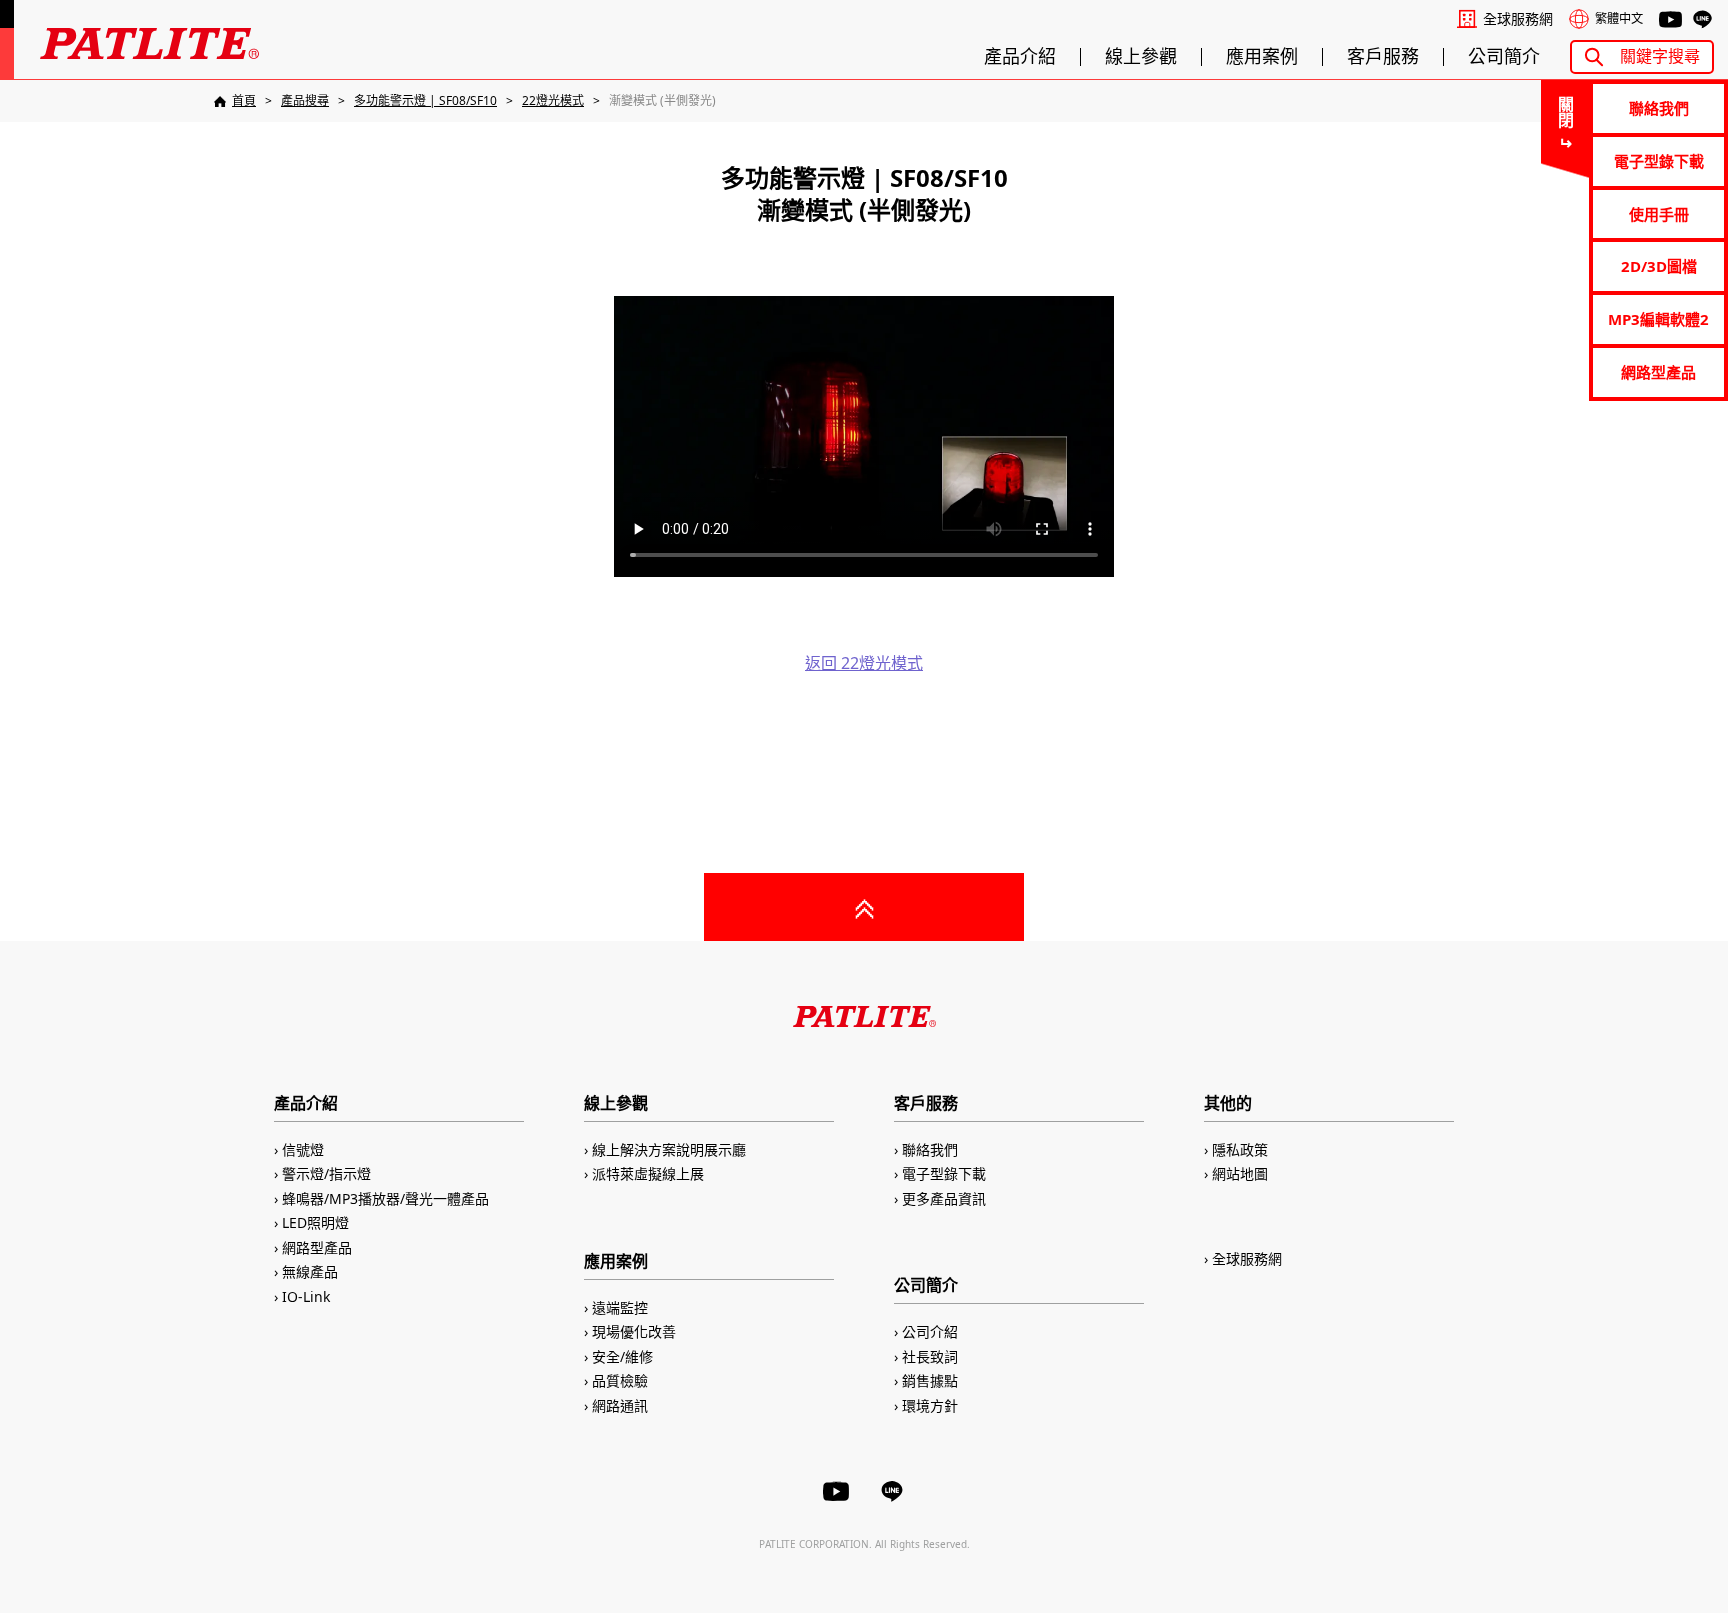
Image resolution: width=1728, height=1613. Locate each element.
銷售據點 (930, 1380)
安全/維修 (622, 1356)
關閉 (1565, 112)
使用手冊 (1659, 214)
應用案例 (1262, 57)
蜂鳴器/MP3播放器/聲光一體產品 (385, 1198)
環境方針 (930, 1405)
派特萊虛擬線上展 (648, 1173)
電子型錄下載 (1659, 161)
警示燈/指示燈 (326, 1173)
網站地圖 (1240, 1173)
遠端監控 (620, 1307)
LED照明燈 (315, 1222)
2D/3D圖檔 (1659, 266)
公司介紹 (930, 1331)
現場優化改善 (634, 1331)
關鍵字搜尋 (1660, 56)
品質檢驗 (620, 1380)
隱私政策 (1240, 1149)
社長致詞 (930, 1356)
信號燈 (303, 1149)
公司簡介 (1504, 57)
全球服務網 (1518, 19)
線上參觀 (1141, 57)
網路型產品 (1658, 372)
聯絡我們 (1659, 108)
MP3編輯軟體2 (1658, 319)
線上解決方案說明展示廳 (669, 1149)
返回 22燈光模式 (864, 663)
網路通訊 (620, 1405)
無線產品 (310, 1271)
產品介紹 (1020, 57)
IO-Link (306, 1296)
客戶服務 (1383, 57)
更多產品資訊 (944, 1198)
